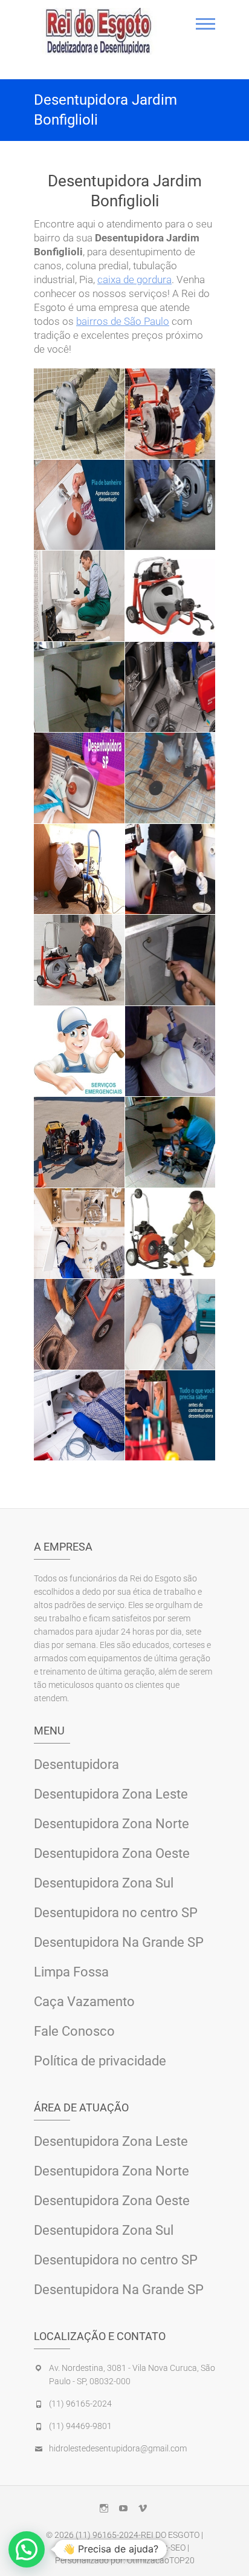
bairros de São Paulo (123, 321)
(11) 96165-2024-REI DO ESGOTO (137, 2535)
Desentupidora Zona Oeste (112, 1853)
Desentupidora (76, 1764)
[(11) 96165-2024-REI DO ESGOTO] (99, 31)
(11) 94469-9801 (80, 2426)
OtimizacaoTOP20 (161, 2560)
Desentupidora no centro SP (116, 1913)
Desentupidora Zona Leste (111, 1794)
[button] (27, 2549)
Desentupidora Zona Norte (112, 1824)
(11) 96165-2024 (80, 2404)
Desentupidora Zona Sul (104, 1883)
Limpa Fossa (71, 1972)
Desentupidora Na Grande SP (119, 1942)
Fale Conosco (74, 2031)
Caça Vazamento (84, 2002)
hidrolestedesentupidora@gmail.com (118, 2448)
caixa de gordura (134, 280)
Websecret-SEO (157, 2548)
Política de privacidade (100, 2061)
